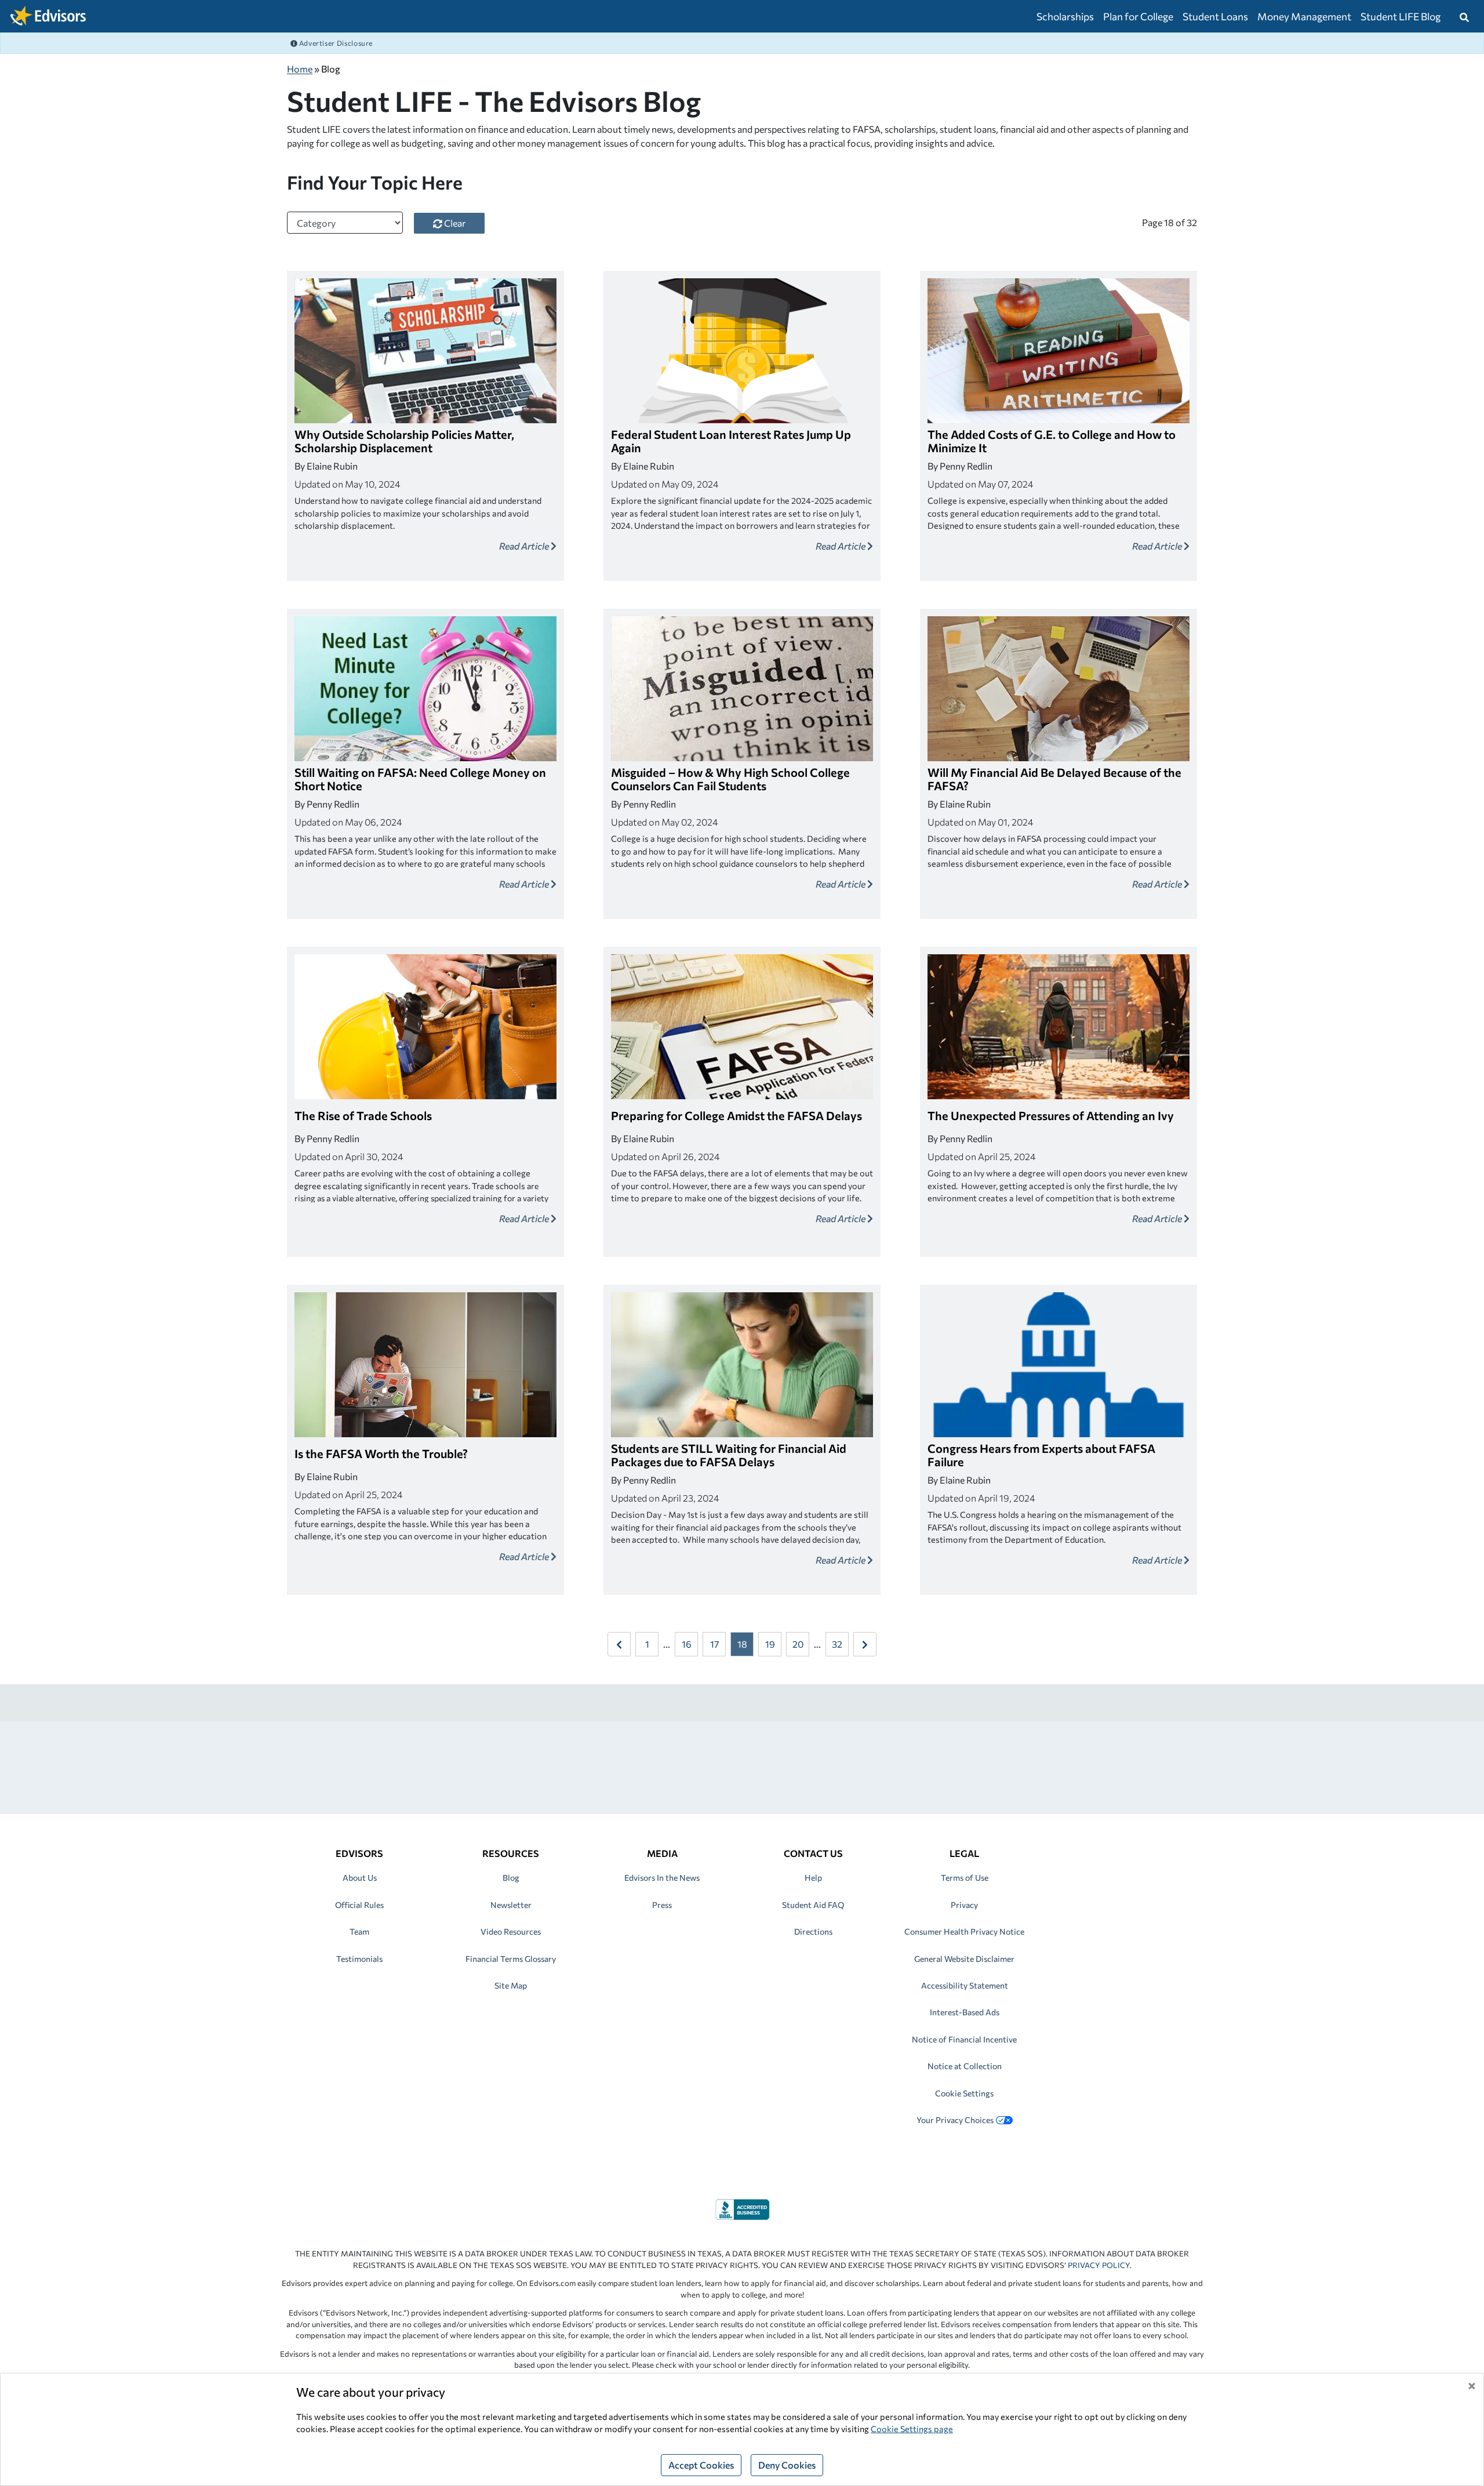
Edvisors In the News (662, 1878)
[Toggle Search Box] (1464, 16)
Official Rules (359, 1905)
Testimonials (359, 1959)
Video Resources (511, 1931)
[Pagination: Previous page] (619, 1644)
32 (837, 1644)
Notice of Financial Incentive (964, 2039)
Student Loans (1215, 16)
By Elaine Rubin (326, 466)
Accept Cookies (701, 2465)
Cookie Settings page (912, 2429)
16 (687, 1644)
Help (813, 1878)
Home (300, 69)
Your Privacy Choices (955, 2120)
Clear (454, 223)
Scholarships (1065, 16)
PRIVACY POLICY (1099, 2265)
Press (662, 1905)
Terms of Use (965, 1878)
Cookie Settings (964, 2093)
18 (742, 1644)
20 (798, 1644)
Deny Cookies (787, 2465)
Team (359, 1931)
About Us (360, 1878)
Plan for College (1138, 16)
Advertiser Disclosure (335, 43)
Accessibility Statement (965, 1985)
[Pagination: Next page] (865, 1644)
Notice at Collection (965, 2066)
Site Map (511, 1985)
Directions (813, 1931)
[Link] (742, 2208)
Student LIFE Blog (1401, 16)
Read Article (525, 546)
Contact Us (813, 1853)
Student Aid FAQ (813, 1905)
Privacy (964, 1905)
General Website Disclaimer (964, 1959)
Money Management (1304, 16)
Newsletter (511, 1905)
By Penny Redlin (960, 466)
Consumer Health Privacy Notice (964, 1931)
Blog (511, 1878)
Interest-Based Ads (965, 2012)
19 (770, 1644)
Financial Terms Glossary (511, 1959)
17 (714, 1644)
